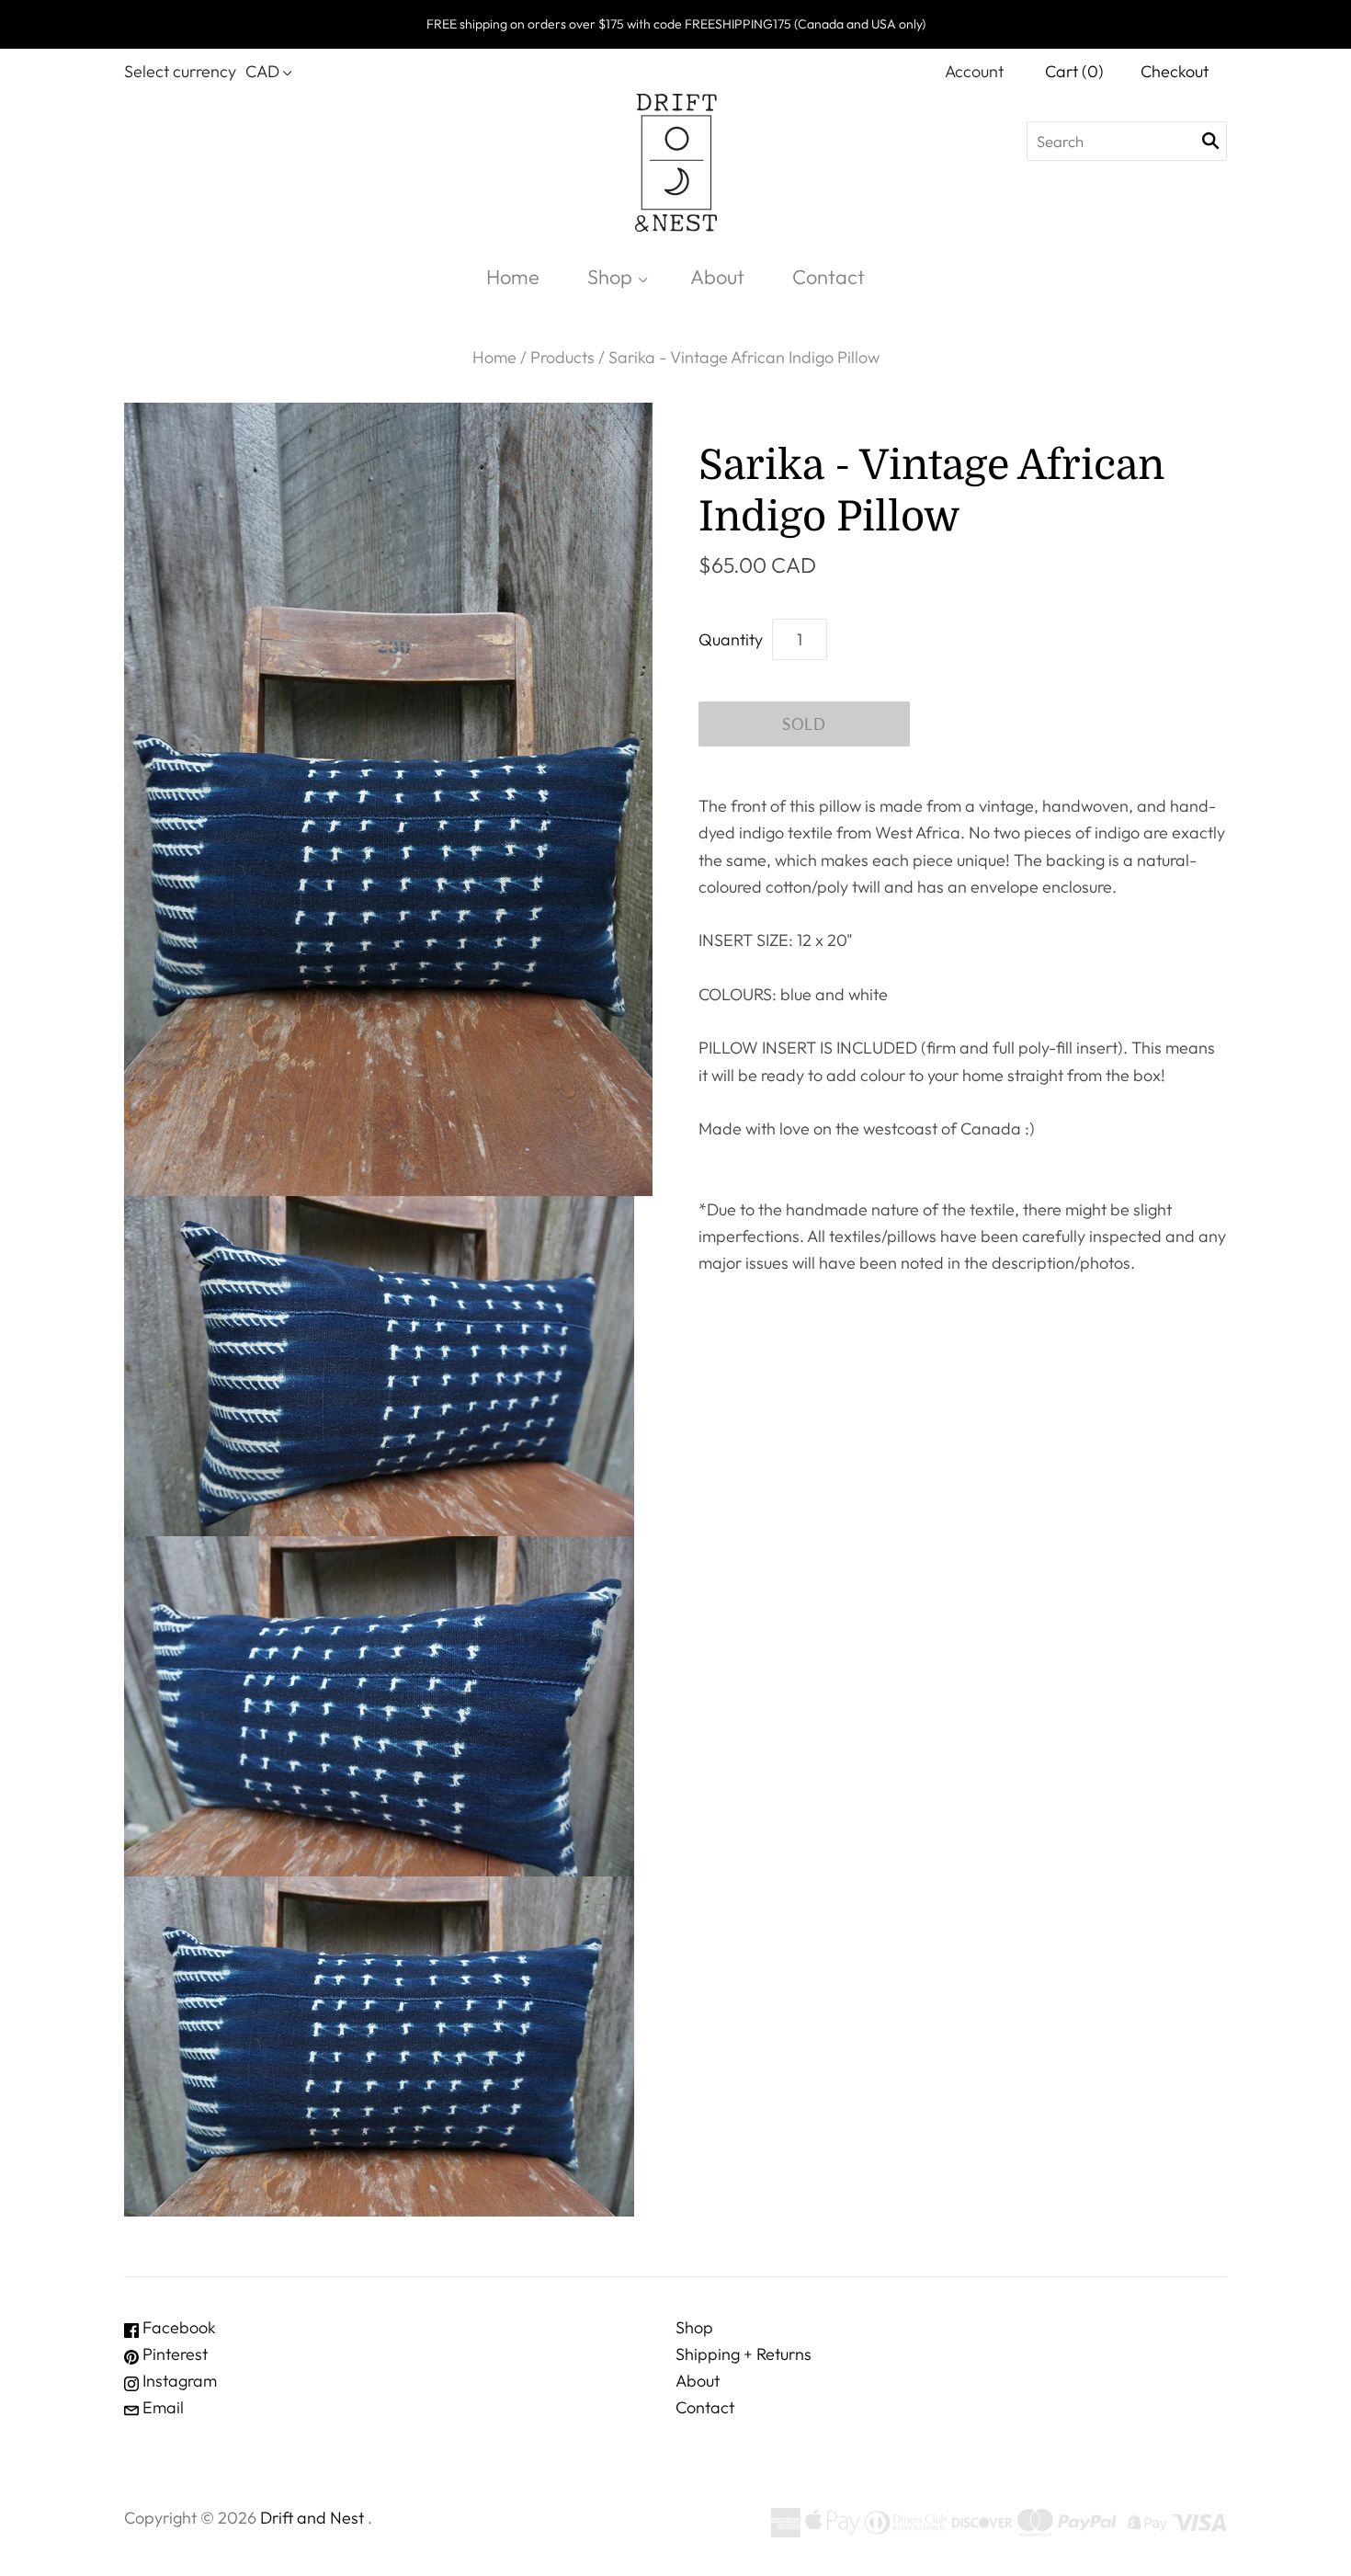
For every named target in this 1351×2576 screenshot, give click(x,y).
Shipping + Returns (744, 2354)
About (717, 277)
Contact (829, 277)
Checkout (1175, 71)
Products (562, 357)
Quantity (731, 639)
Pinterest (173, 2354)
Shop (610, 277)
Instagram (178, 2381)
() (1074, 71)
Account (974, 71)
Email (161, 2407)
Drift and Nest (312, 2518)
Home (513, 277)
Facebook (177, 2327)
